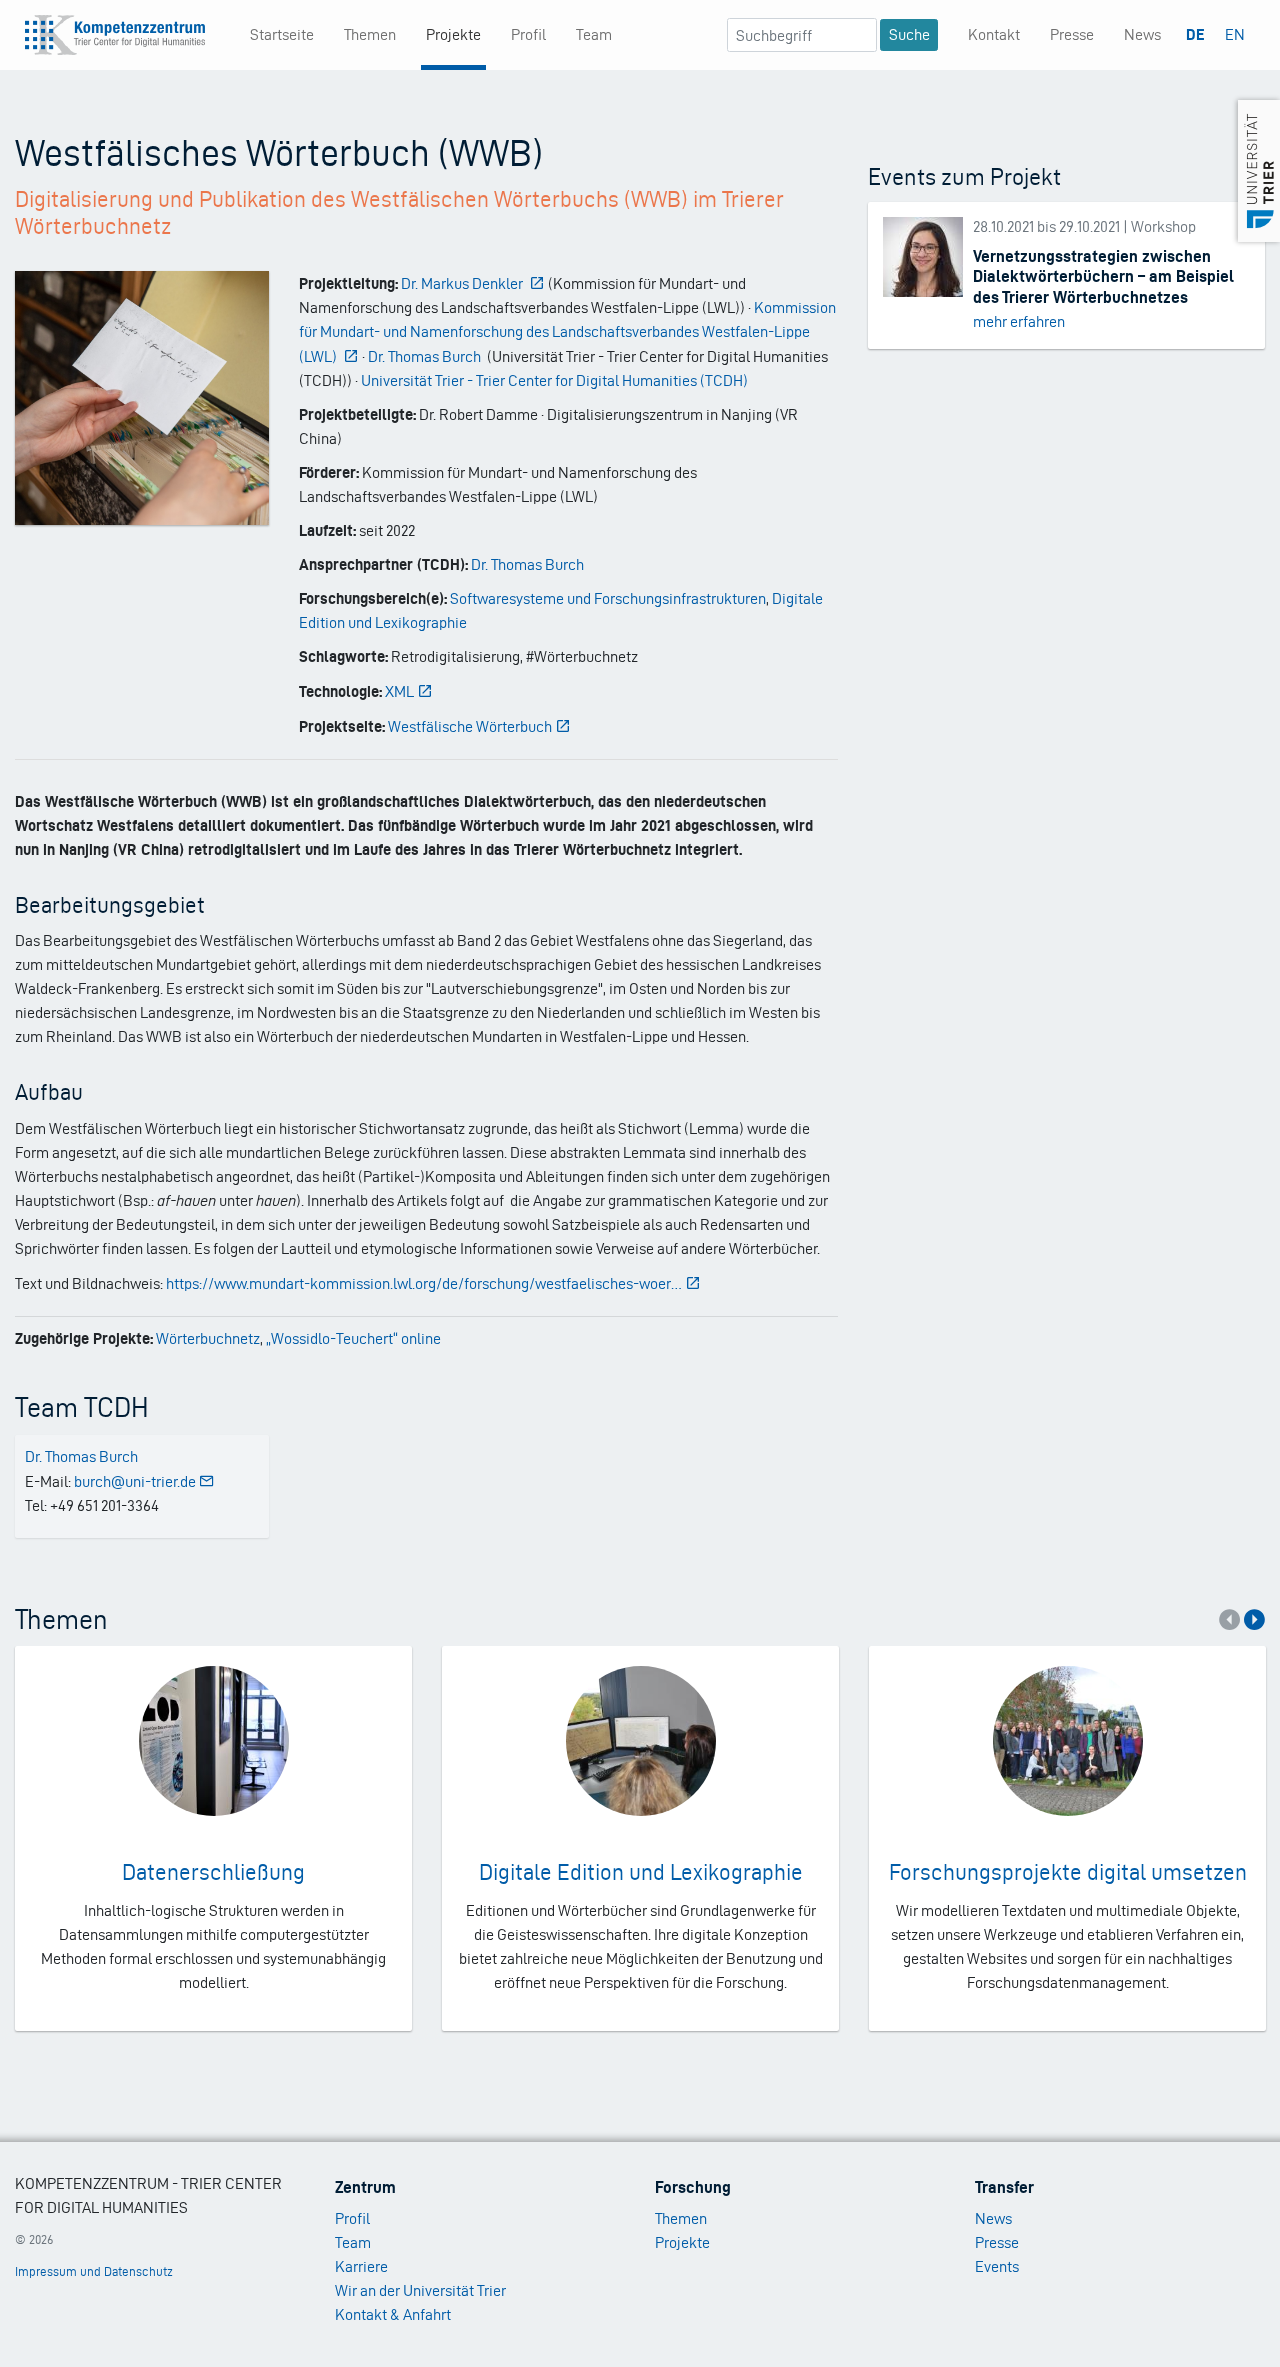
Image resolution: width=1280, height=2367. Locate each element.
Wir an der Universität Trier (420, 2290)
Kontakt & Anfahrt (393, 2314)
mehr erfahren (1019, 321)
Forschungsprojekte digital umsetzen (1068, 1872)
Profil (528, 34)
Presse (1072, 34)
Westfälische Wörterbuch (470, 726)
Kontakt (994, 34)
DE (1195, 34)
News (1142, 34)
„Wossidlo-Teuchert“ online (353, 1338)
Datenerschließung (213, 1872)
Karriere (361, 2266)
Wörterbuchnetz (208, 1338)
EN (1235, 34)
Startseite (282, 34)
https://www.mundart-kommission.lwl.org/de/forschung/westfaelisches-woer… (424, 1283)
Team (594, 34)
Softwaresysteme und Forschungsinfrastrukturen (608, 598)
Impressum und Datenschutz (94, 2271)
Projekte (453, 34)
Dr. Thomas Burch (527, 564)
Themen (370, 34)
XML (399, 691)
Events (997, 2266)
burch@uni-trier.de (135, 1481)
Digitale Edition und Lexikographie (641, 1872)
